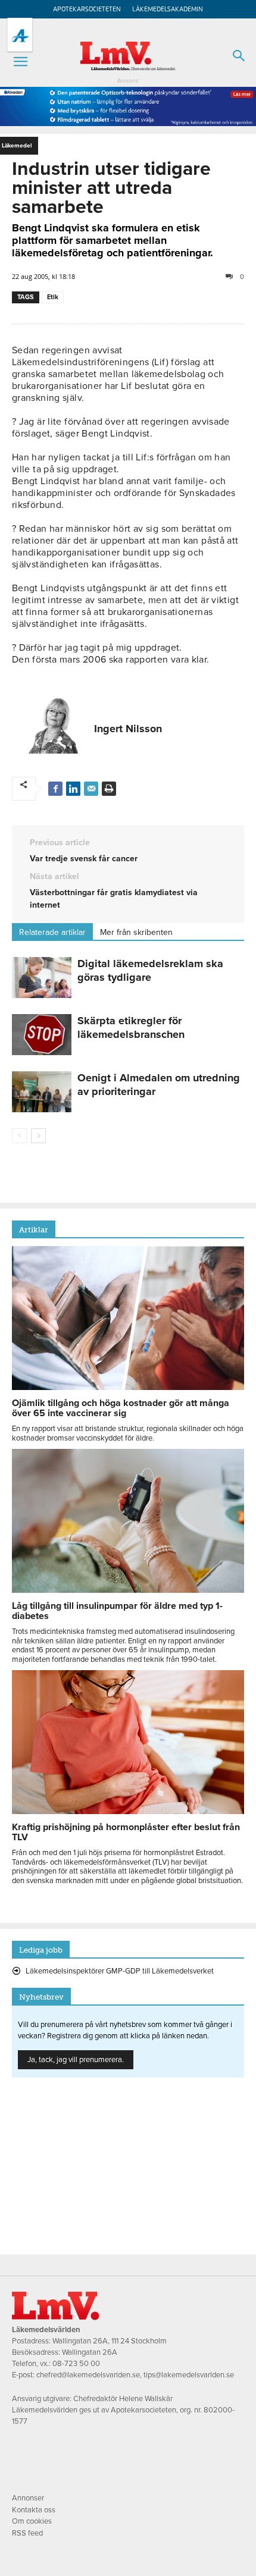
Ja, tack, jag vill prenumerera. (76, 2060)
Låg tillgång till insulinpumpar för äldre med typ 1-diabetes (117, 1611)
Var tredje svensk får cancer (84, 859)
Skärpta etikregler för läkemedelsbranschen (131, 1027)
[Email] (91, 789)
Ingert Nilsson (128, 729)
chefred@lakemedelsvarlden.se (88, 2375)
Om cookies (32, 2521)
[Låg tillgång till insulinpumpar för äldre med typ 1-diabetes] (128, 1590)
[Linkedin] (73, 789)
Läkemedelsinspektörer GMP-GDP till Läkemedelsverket (120, 1971)
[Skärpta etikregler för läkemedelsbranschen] (42, 1035)
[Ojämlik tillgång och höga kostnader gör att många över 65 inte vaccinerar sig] (128, 1387)
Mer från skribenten (136, 932)
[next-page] (38, 1136)
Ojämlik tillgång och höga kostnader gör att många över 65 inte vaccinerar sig (121, 1408)
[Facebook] (55, 789)
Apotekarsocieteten (87, 9)
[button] (20, 62)
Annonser (28, 2498)
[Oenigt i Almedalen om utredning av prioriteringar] (42, 1092)
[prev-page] (19, 1136)
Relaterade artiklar (52, 932)
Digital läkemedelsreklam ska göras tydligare (150, 970)
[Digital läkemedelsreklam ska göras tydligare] (42, 978)
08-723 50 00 (76, 2364)
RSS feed (27, 2533)
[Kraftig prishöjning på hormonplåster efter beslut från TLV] (128, 1811)
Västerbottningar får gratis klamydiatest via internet (114, 899)
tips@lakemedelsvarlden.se (189, 2375)
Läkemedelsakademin (168, 9)
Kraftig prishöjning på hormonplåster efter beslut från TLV (126, 1832)
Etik (53, 297)
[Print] (109, 789)
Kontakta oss (34, 2510)
